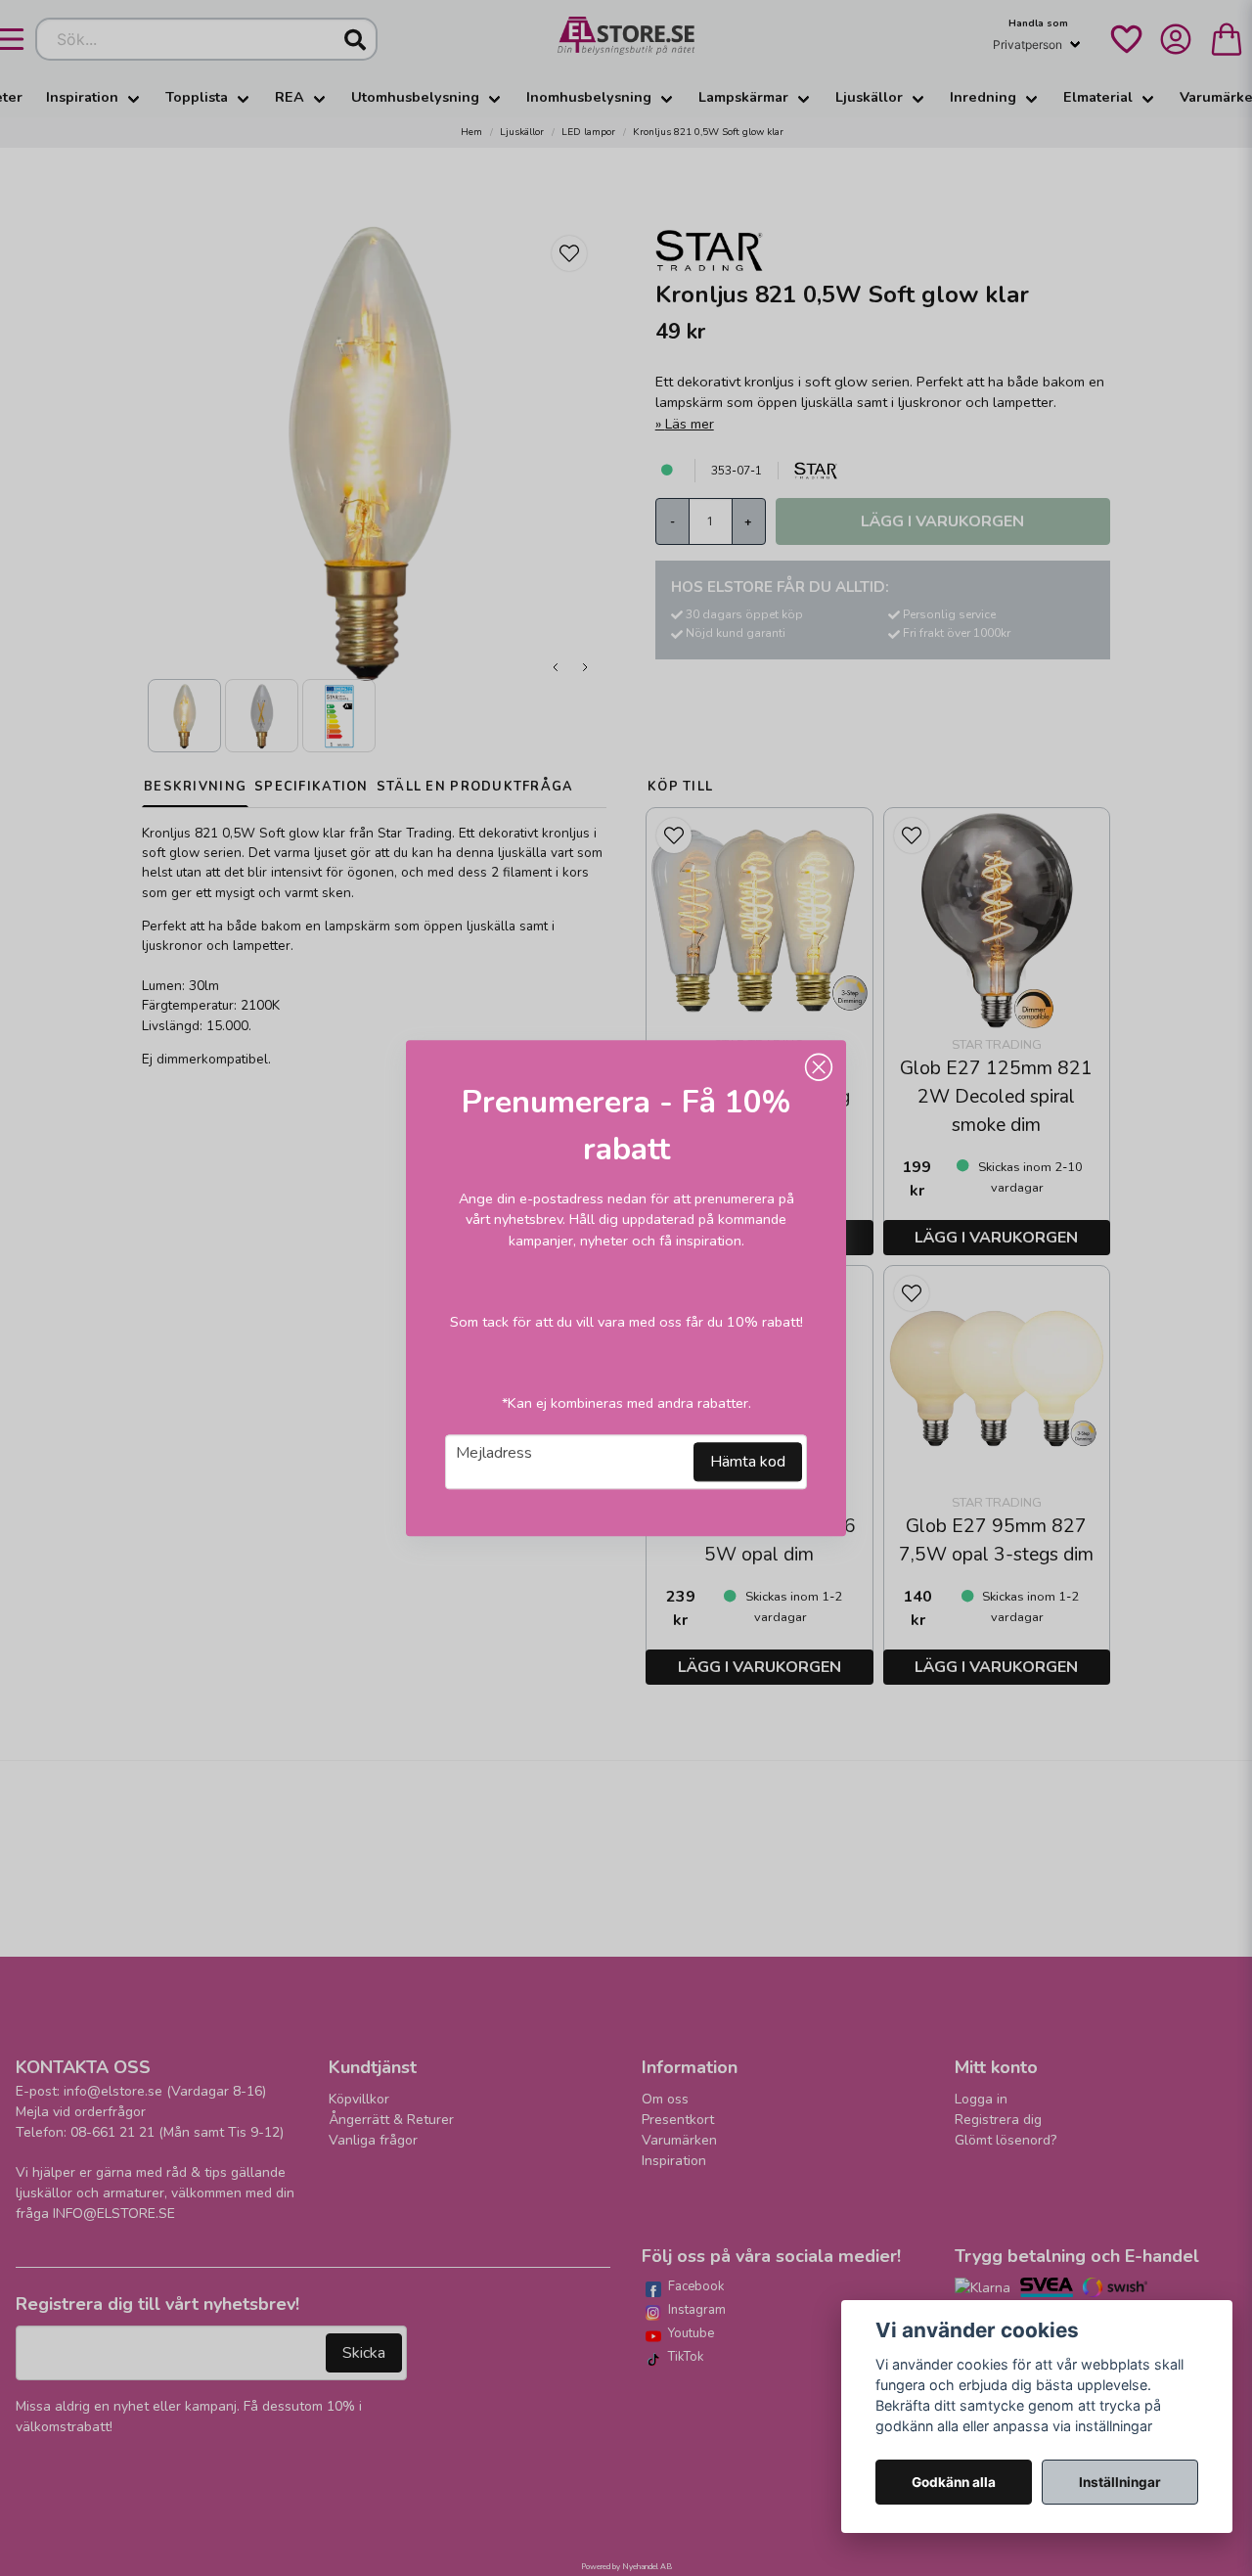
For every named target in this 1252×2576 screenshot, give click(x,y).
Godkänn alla (954, 2482)
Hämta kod (748, 1462)
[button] (819, 1067)
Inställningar (1120, 2482)
